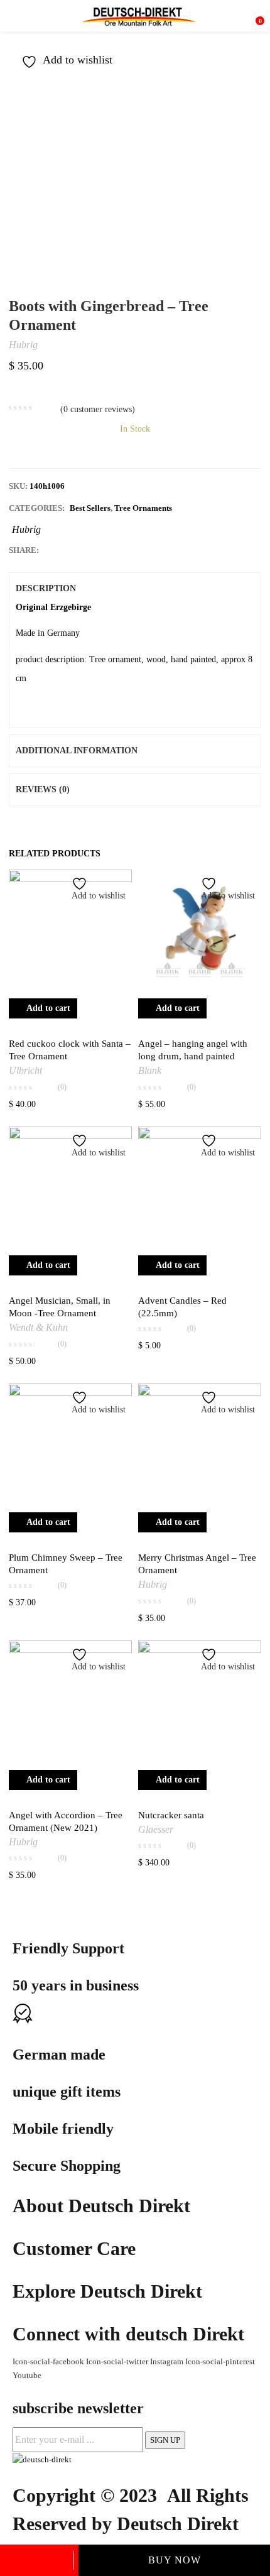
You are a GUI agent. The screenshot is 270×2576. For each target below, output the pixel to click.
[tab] (135, 589)
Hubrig (23, 345)
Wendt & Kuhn (38, 1327)
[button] (255, 16)
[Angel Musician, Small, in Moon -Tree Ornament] (70, 1188)
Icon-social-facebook (49, 2361)
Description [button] (46, 588)
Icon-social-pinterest (220, 2361)
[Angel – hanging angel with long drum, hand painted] (200, 931)
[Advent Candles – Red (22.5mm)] (200, 1188)
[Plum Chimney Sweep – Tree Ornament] (70, 1445)
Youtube (27, 2375)
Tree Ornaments (143, 508)
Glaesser (156, 1829)
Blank (150, 1070)
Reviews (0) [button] (43, 789)
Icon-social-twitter (118, 2361)
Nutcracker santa (171, 1815)
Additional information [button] (77, 750)
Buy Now (175, 2560)
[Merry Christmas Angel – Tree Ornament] (200, 1445)
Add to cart (39, 2560)
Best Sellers (90, 508)
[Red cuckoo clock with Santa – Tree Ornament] (70, 931)
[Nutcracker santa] (200, 1702)
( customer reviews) (98, 409)
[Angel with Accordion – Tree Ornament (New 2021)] (70, 1702)
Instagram (168, 2361)
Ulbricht (25, 1070)
